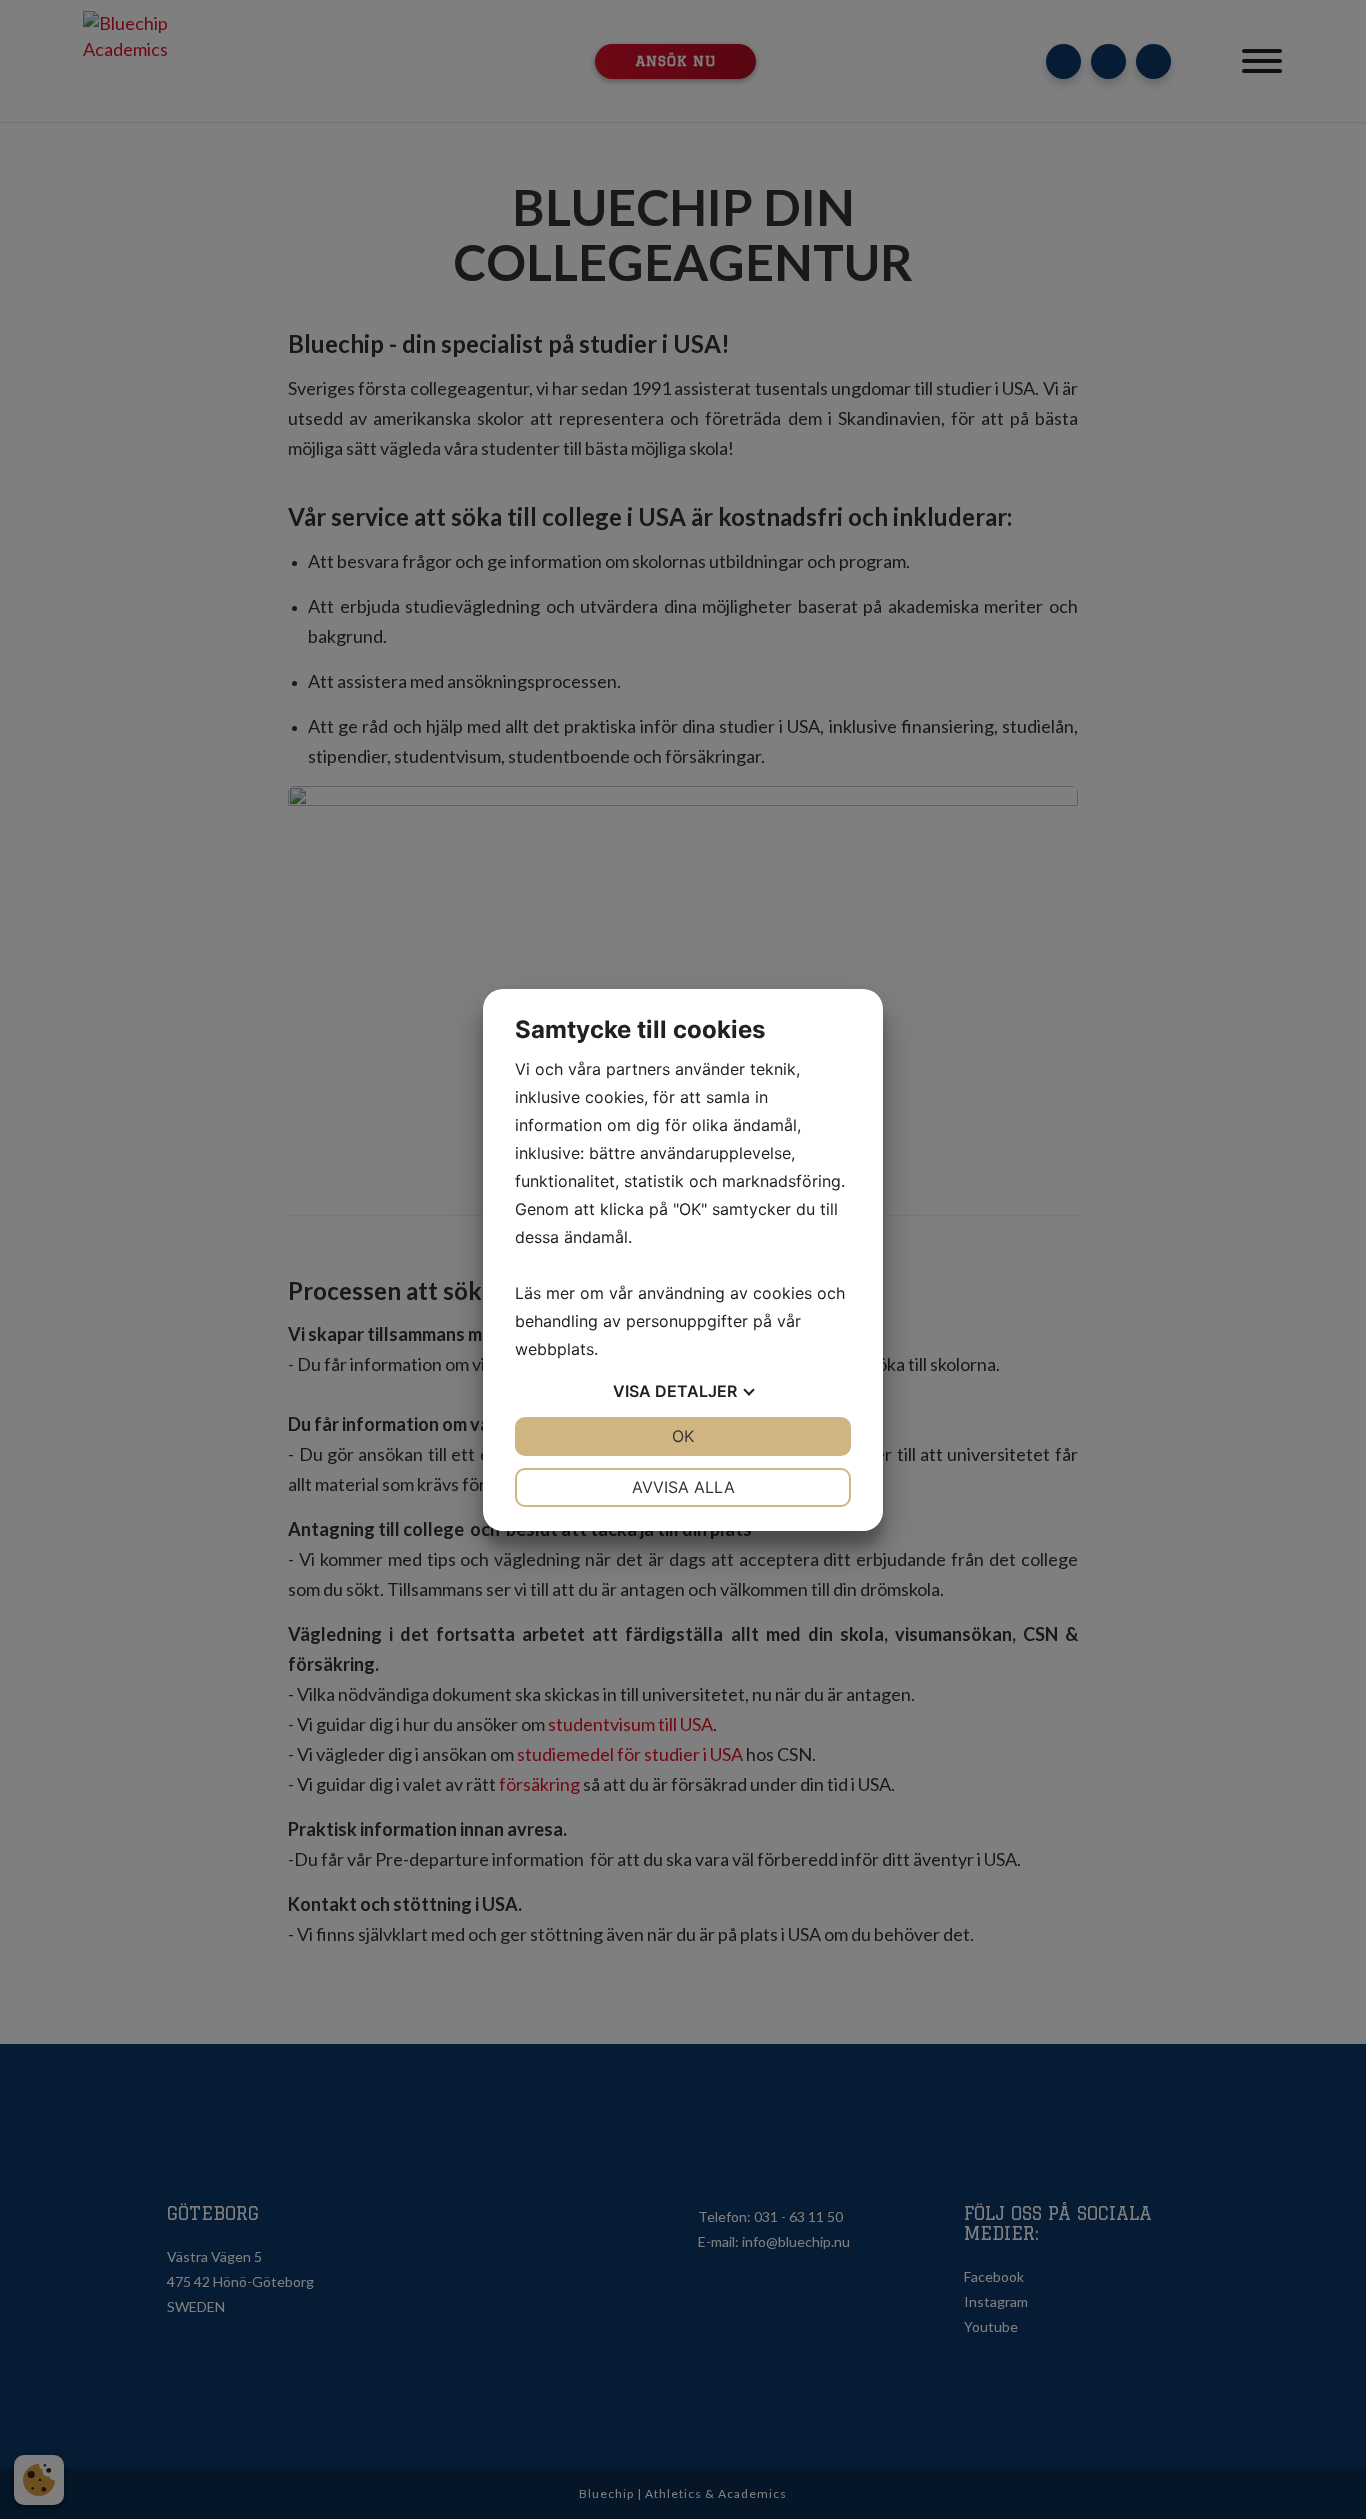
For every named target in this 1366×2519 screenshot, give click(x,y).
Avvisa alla (683, 1487)
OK (683, 1436)
